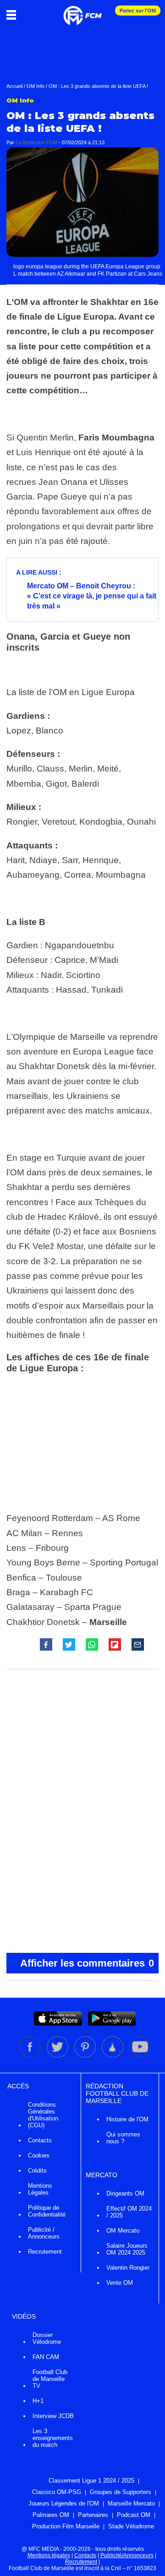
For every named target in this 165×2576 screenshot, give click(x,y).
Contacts (40, 2140)
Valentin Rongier (128, 2268)
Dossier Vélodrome (47, 2338)
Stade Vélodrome (131, 2526)
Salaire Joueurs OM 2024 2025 (127, 2249)
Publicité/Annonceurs (127, 2555)
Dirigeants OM (125, 2193)
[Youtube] (140, 2056)
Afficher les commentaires (87, 1963)
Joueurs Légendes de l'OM (64, 2503)
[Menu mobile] (14, 15)
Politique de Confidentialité (47, 2211)
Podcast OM (134, 2515)
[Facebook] (31, 2056)
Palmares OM (51, 2515)
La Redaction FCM (36, 142)
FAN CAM (46, 2357)
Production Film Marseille (66, 2526)
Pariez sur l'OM (138, 11)
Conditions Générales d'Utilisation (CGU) (43, 2115)
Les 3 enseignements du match (53, 2438)
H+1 (38, 2401)
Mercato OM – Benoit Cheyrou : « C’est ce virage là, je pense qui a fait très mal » (92, 596)
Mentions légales (49, 2555)
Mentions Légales (40, 2189)
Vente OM (120, 2283)
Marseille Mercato (131, 2503)
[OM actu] (82, 11)
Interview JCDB (53, 2416)
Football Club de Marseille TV (50, 2379)
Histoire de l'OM (127, 2119)
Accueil (14, 86)
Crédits (37, 2171)
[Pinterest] (86, 2056)
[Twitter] (58, 2056)
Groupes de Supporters (121, 2492)
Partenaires (93, 2515)
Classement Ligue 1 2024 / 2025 (91, 2481)
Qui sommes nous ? (123, 2138)
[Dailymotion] (113, 2056)
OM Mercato (123, 2231)
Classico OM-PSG (57, 2492)
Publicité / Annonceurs (44, 2233)
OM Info (36, 86)
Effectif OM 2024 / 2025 (129, 2212)
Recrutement (45, 2252)
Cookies (39, 2155)
